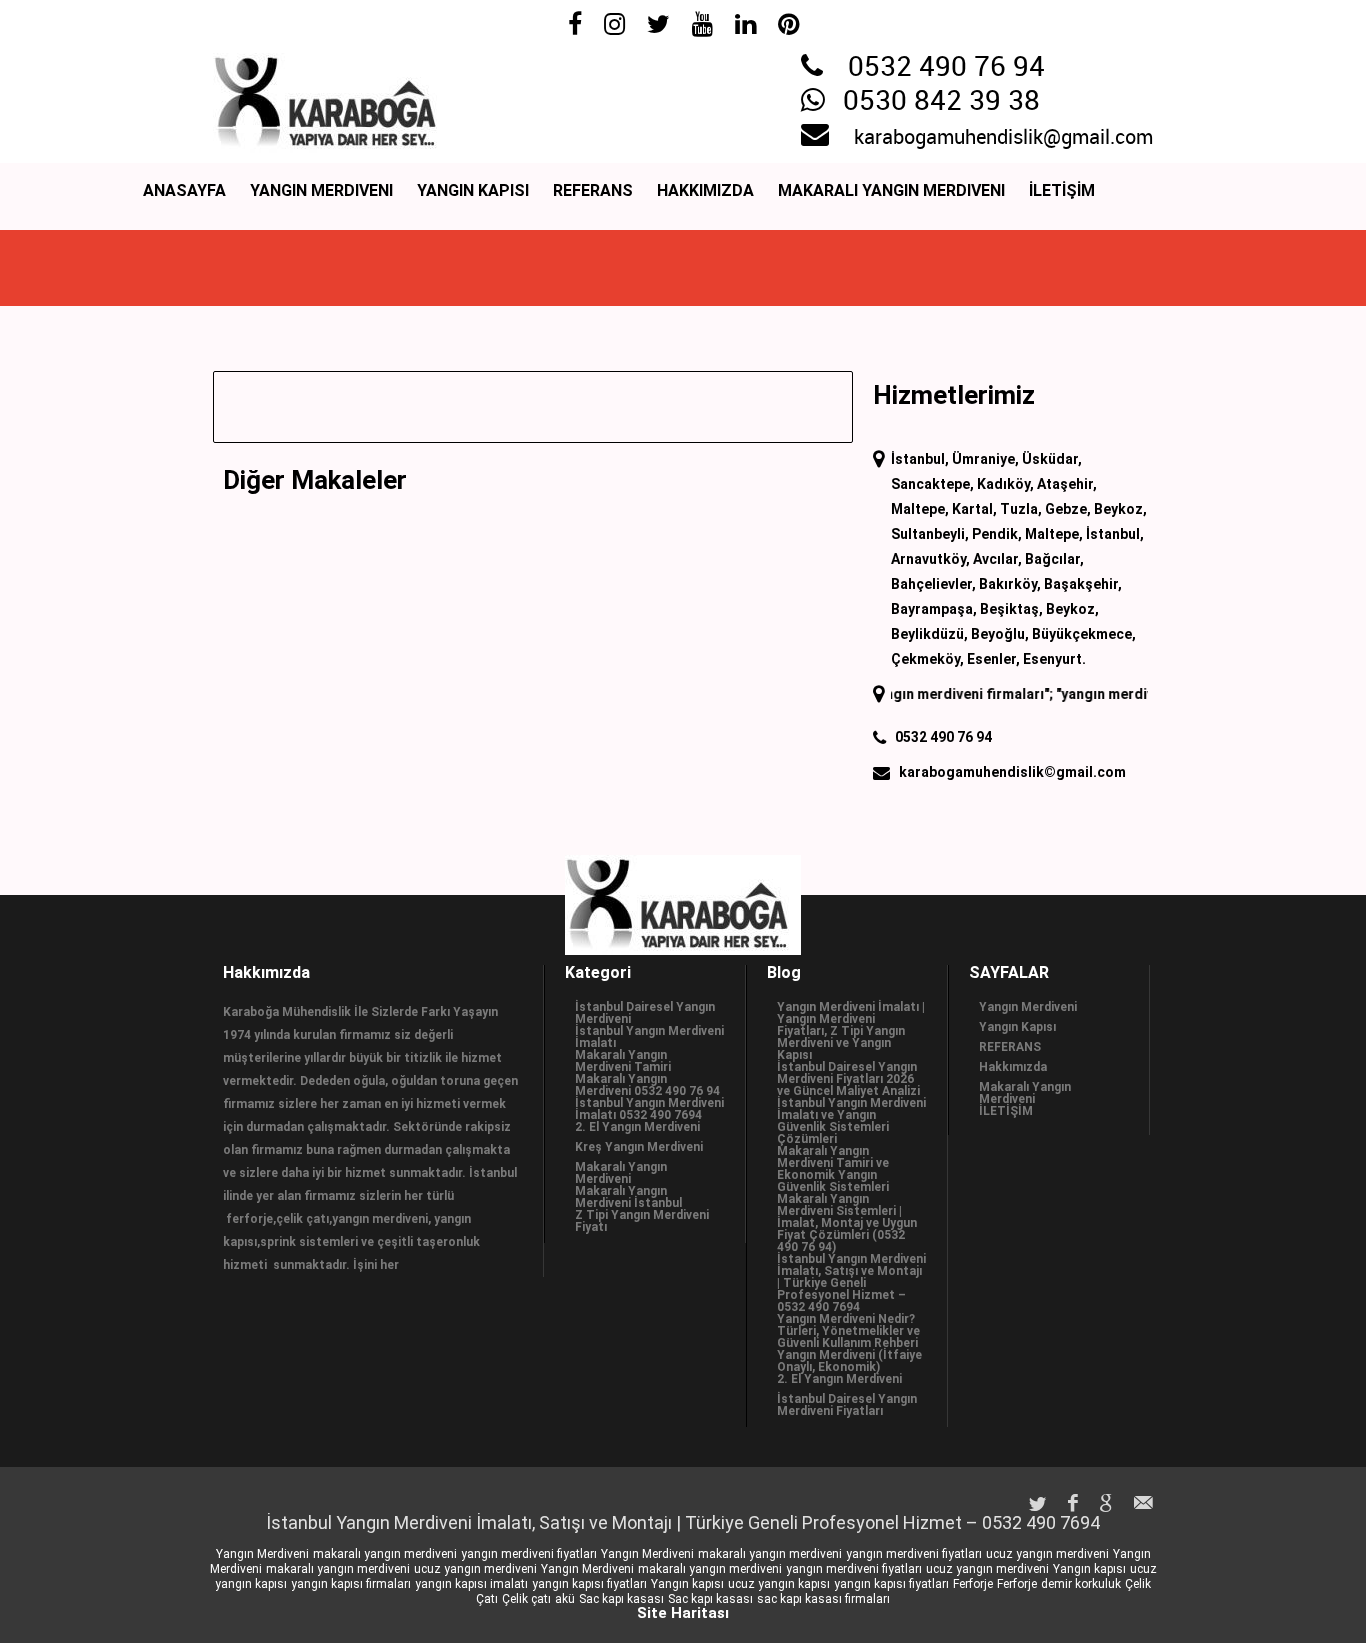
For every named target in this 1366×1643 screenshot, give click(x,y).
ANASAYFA (184, 190)
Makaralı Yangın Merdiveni (891, 190)
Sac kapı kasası (621, 1599)
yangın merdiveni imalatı (1120, 694)
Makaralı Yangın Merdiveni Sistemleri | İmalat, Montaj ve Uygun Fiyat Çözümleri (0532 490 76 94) (847, 1223)
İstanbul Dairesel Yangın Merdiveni (645, 1013)
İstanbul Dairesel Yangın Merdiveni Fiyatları (847, 1405)
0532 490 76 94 (946, 68)
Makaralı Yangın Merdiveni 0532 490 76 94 (647, 1085)
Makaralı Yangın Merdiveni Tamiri (623, 1061)
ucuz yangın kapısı (779, 1584)
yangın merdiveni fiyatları (529, 1554)
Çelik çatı (526, 1599)
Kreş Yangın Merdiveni (639, 1147)
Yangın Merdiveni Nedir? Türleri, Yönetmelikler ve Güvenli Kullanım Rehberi (848, 1331)
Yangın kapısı (1089, 1569)
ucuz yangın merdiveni (1047, 1554)
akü (565, 1599)
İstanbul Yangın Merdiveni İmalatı (649, 1037)
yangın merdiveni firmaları (935, 694)
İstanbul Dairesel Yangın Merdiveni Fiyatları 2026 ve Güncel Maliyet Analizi (848, 1079)
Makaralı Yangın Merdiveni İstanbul (628, 1197)
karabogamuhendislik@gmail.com (1003, 138)
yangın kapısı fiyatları (589, 1584)
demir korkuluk (1081, 1584)
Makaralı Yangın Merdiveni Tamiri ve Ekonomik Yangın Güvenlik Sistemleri (833, 1169)
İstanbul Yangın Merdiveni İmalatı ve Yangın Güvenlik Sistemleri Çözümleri (851, 1121)
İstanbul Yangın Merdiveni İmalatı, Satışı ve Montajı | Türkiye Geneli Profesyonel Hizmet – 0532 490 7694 (851, 1283)
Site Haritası (683, 1613)
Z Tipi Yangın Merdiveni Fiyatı (642, 1221)
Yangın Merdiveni (321, 190)
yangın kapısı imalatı (471, 1584)
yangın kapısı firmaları (351, 1584)
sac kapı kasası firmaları (823, 1599)
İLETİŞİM (1062, 190)
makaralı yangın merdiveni (385, 1554)
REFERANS (593, 190)
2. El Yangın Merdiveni (637, 1127)
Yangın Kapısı (473, 190)
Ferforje (973, 1584)
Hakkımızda (705, 190)
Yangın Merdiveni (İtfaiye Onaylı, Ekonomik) (849, 1361)
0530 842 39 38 (941, 102)
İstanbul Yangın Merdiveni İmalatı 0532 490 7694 (649, 1109)
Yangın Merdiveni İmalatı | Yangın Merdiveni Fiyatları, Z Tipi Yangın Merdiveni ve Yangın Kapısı (851, 1031)
